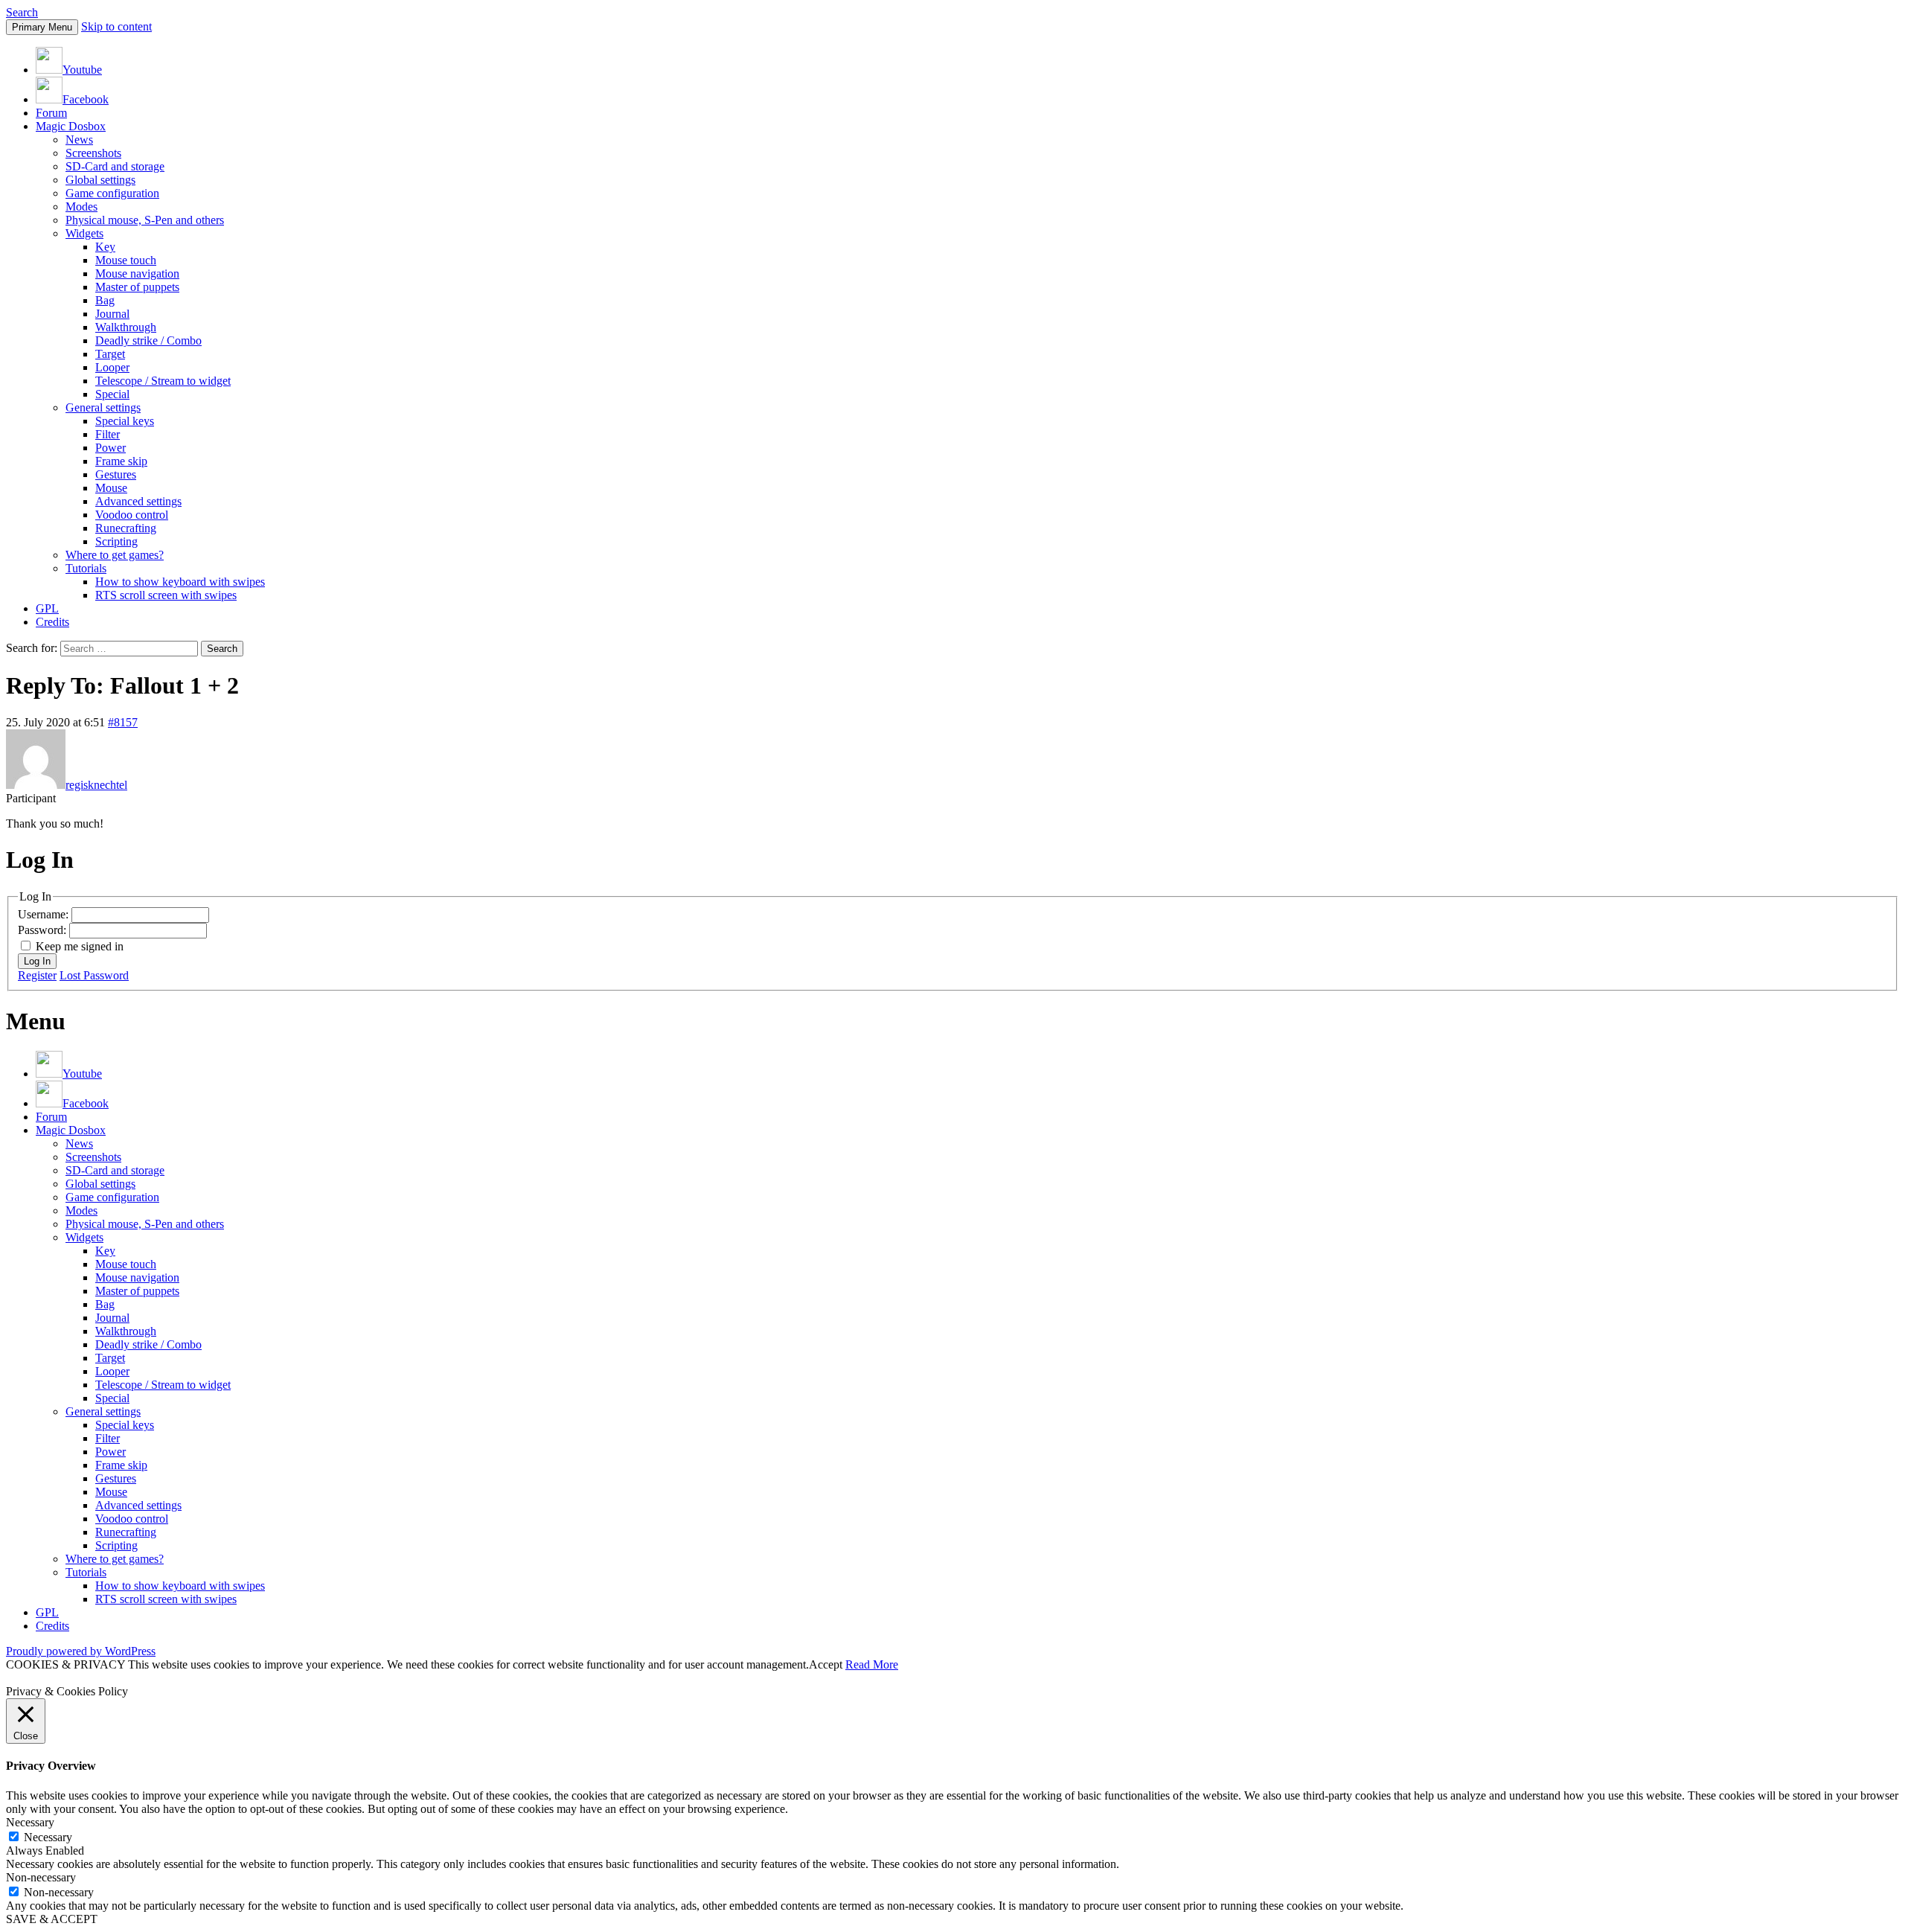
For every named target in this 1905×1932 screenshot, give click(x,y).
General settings (103, 407)
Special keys (125, 421)
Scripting (116, 541)
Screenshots (93, 153)
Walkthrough (126, 327)
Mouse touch (126, 260)
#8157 (123, 722)
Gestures (116, 474)
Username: (45, 914)
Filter (108, 434)
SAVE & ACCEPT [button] (52, 1919)
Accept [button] (826, 1664)
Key (105, 247)
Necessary (48, 1837)
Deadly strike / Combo (148, 340)
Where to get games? (115, 555)
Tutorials (86, 568)
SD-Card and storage (115, 166)
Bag (105, 300)
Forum (51, 113)
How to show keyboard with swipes (180, 582)
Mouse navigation (137, 274)
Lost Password (94, 975)
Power (111, 448)
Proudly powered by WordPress (81, 1651)
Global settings (100, 180)
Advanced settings (138, 501)
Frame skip (121, 461)
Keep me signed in (80, 946)
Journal (112, 314)
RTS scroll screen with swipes (166, 595)
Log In (37, 961)
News (79, 140)
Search (22, 12)
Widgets (84, 233)
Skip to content (116, 26)
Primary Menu (42, 27)
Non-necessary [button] (41, 1877)
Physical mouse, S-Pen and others (145, 220)
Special (112, 394)
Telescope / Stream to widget (163, 381)
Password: (44, 930)
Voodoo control (132, 515)
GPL (47, 608)
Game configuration (112, 193)
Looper (112, 367)
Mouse (111, 488)
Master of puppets (137, 287)
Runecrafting (126, 528)
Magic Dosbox (71, 126)
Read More (872, 1664)
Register (37, 975)
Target (110, 354)
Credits (52, 622)
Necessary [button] (30, 1822)
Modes (81, 207)
